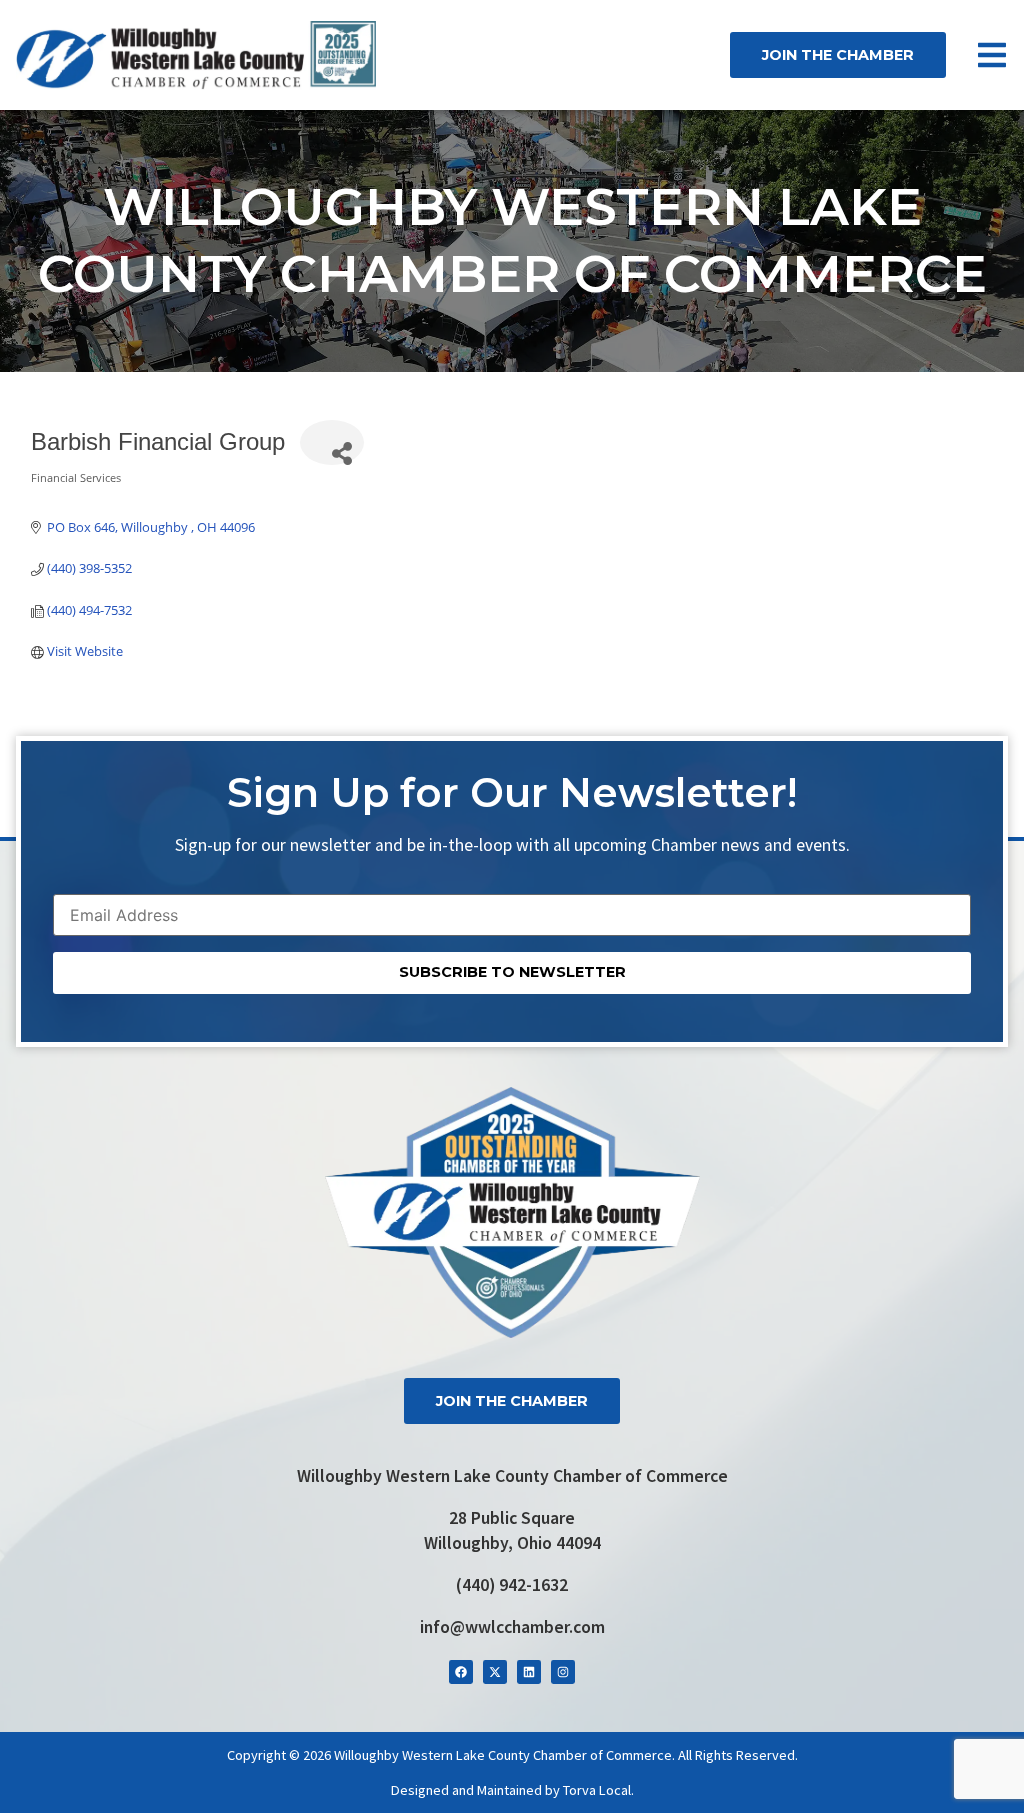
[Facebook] (461, 1672)
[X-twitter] (495, 1672)
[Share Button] (332, 442)
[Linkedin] (529, 1672)
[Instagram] (563, 1672)
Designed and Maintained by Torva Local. (512, 1790)
